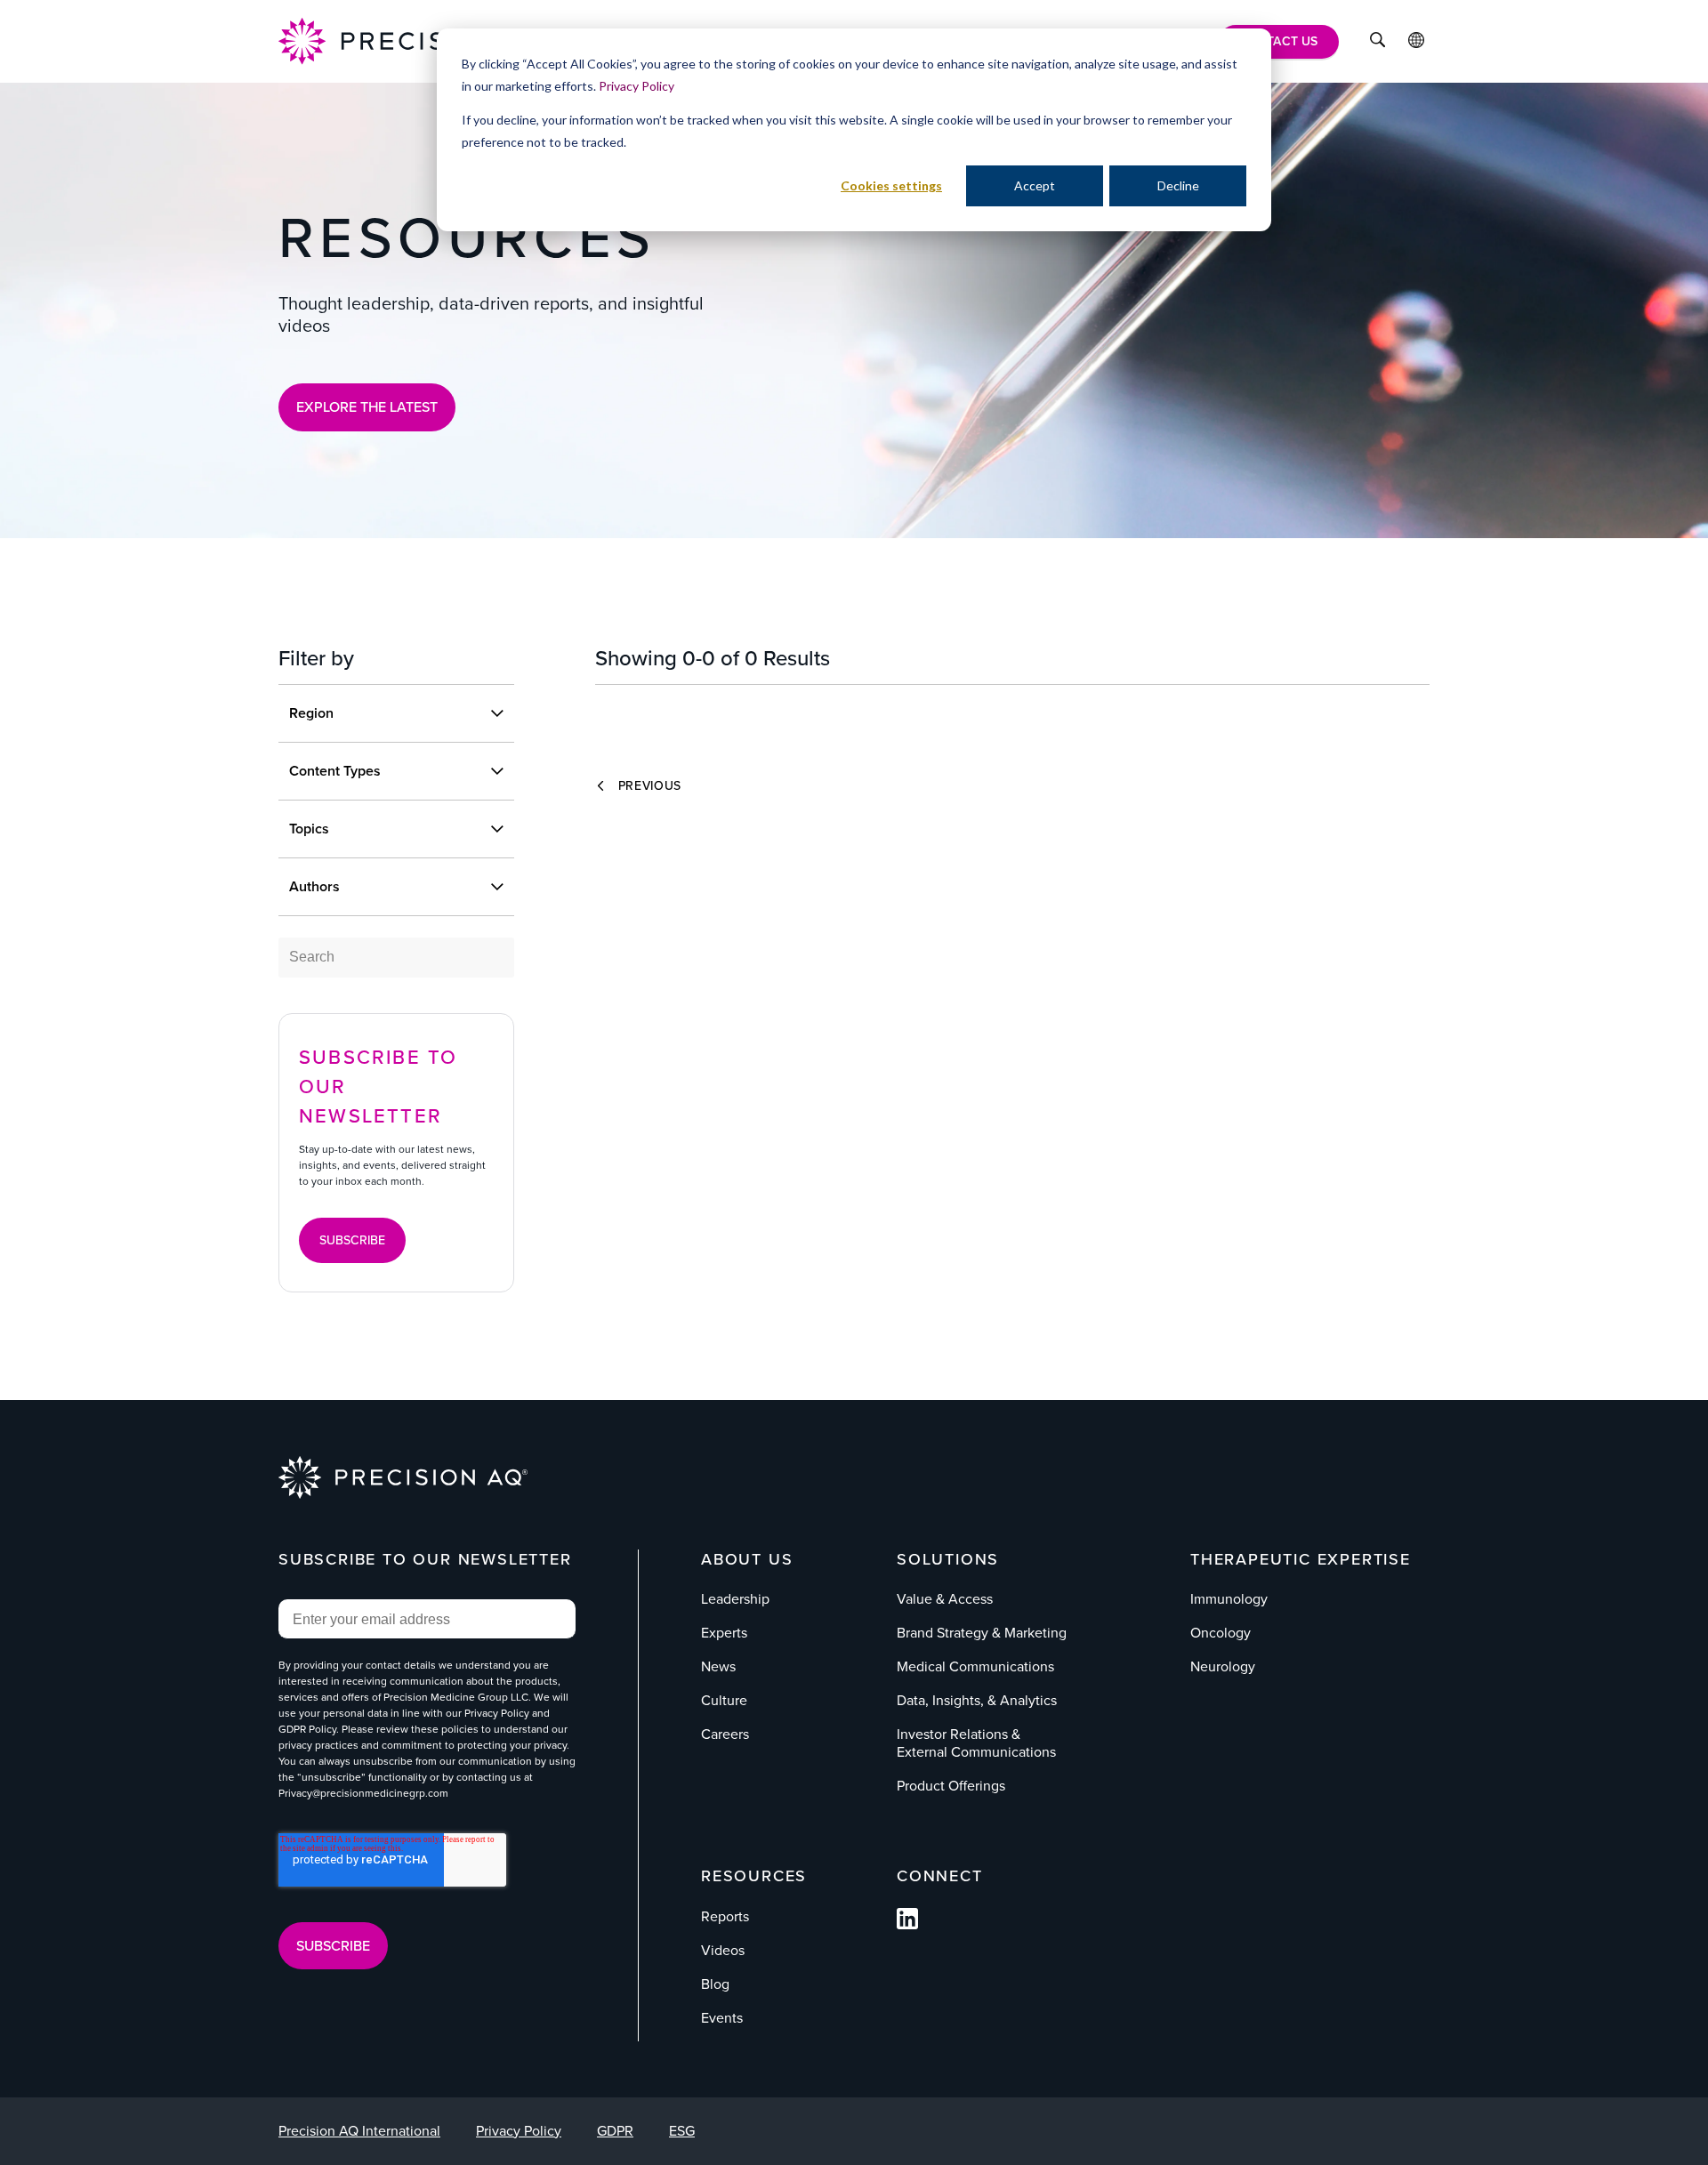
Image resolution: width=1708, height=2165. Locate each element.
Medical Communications (975, 1666)
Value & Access (945, 1599)
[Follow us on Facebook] (907, 1924)
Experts (724, 1633)
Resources (754, 1876)
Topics (309, 829)
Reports (725, 1916)
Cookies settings (891, 185)
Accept (1035, 185)
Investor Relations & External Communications (976, 1743)
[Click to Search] (1378, 43)
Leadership (735, 1599)
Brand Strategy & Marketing (982, 1633)
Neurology (1223, 1666)
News (718, 1666)
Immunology (1229, 1599)
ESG (682, 2131)
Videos (723, 1950)
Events (722, 2018)
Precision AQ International (359, 2131)
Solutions (948, 1559)
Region (311, 713)
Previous (650, 786)
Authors (314, 886)
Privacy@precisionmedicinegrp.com (363, 1793)
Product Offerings (951, 1786)
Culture (724, 1700)
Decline (1178, 185)
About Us (747, 1559)
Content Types (335, 771)
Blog (715, 1984)
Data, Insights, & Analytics (977, 1700)
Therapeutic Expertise (1301, 1559)
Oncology (1221, 1633)
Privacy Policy (636, 86)
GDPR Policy (307, 1729)
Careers (725, 1734)
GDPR (615, 2131)
